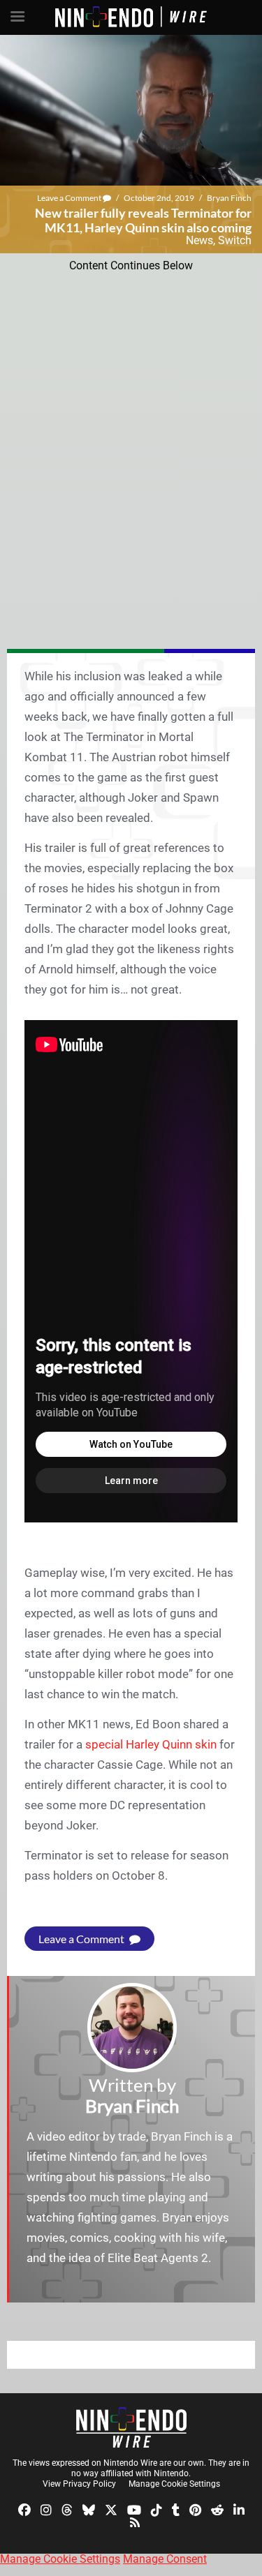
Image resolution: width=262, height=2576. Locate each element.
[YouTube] (134, 2509)
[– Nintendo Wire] (131, 2427)
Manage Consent (165, 2559)
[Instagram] (46, 2509)
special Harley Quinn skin (151, 1744)
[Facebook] (24, 2509)
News (199, 240)
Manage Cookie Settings (174, 2484)
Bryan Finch (229, 198)
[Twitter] (111, 2509)
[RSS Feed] (135, 2521)
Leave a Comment (70, 198)
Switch (235, 240)
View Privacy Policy (79, 2484)
